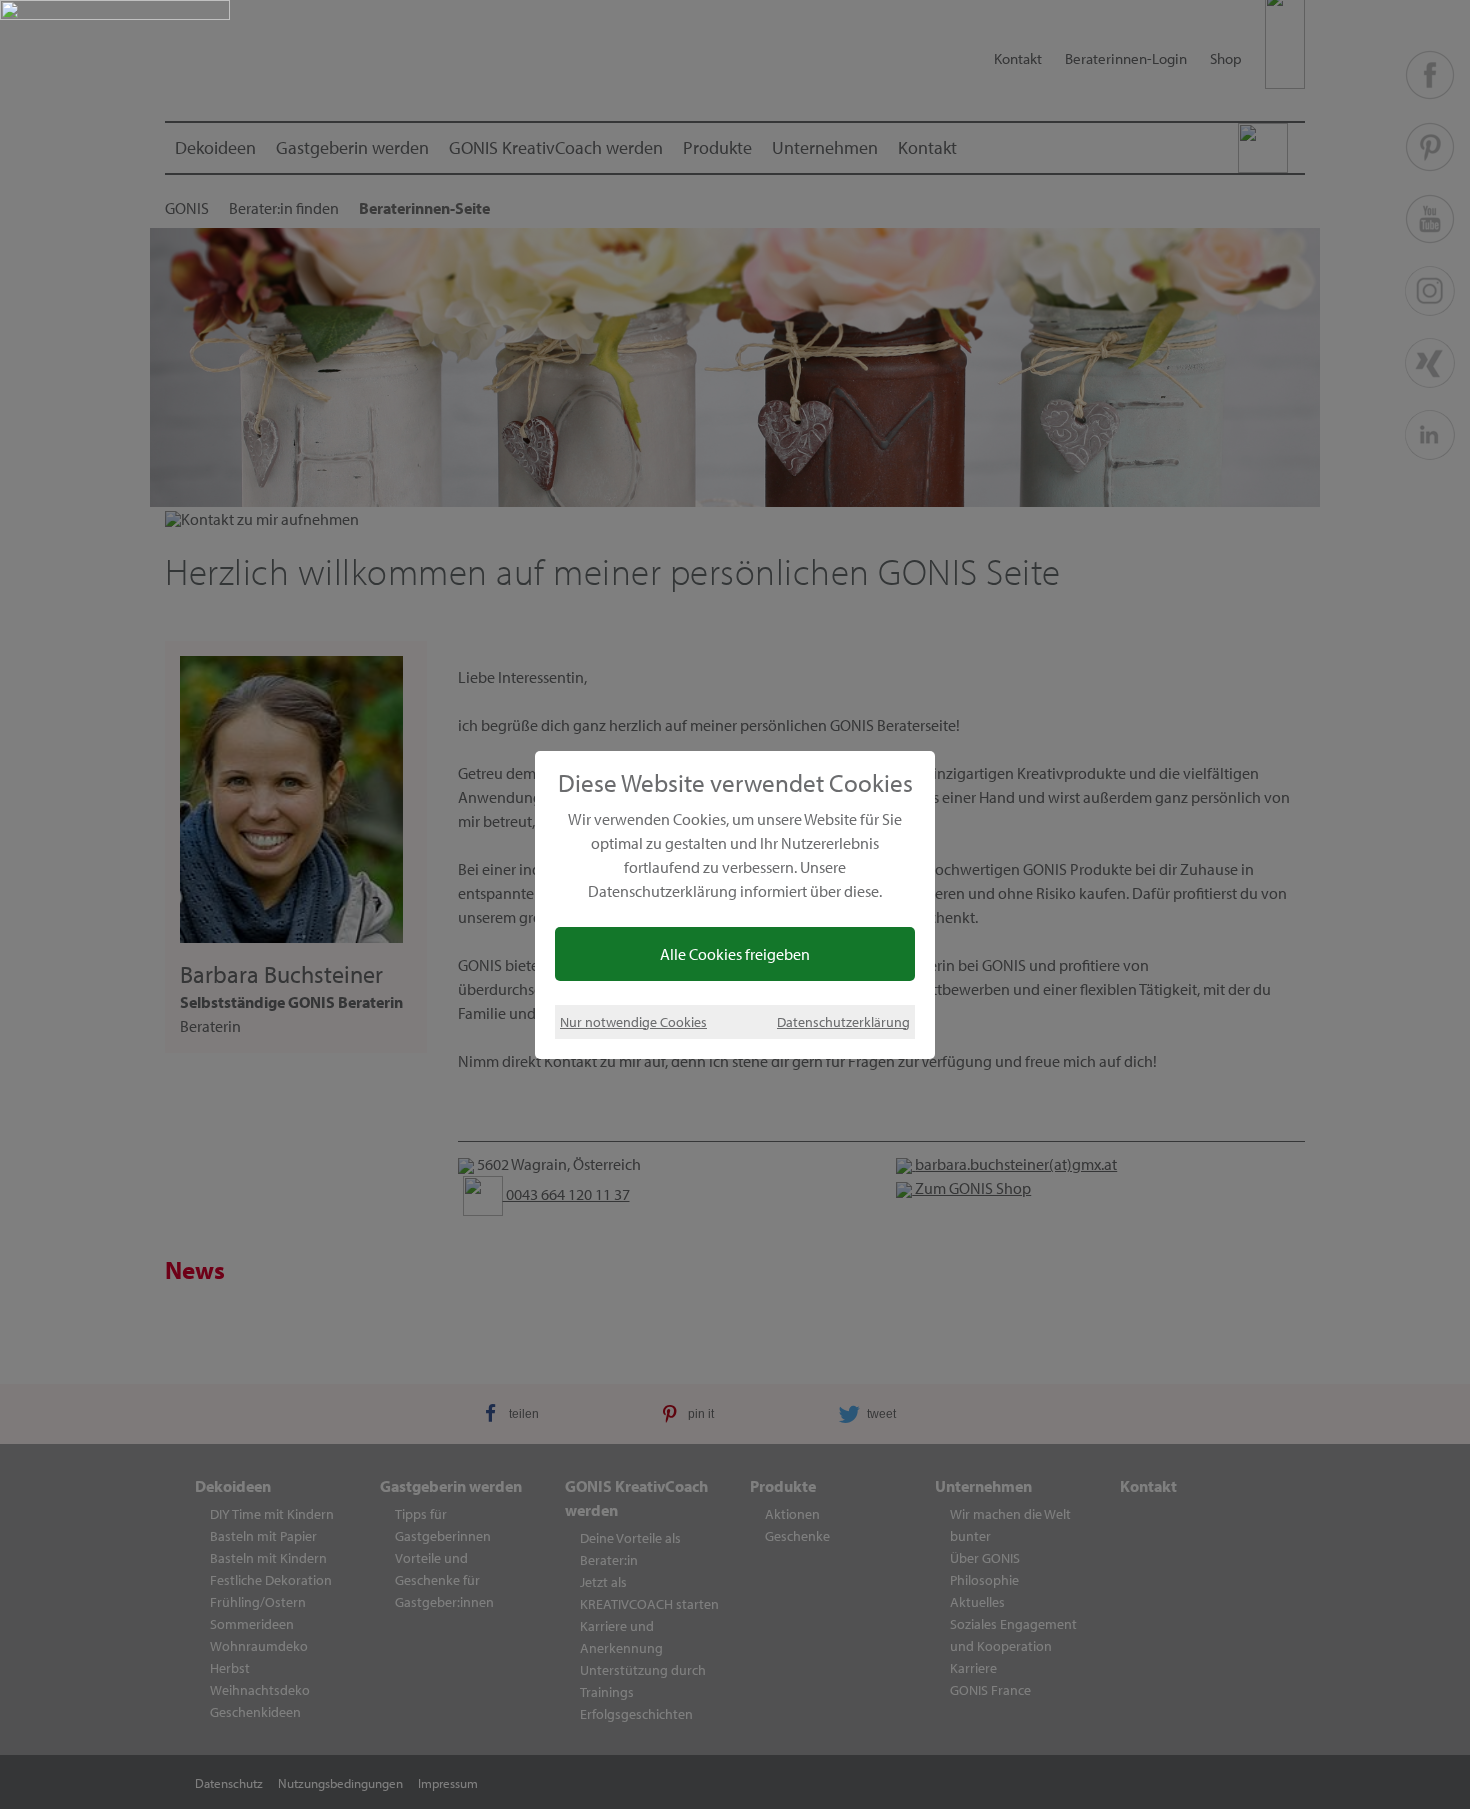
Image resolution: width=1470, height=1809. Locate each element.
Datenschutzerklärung (843, 1021)
